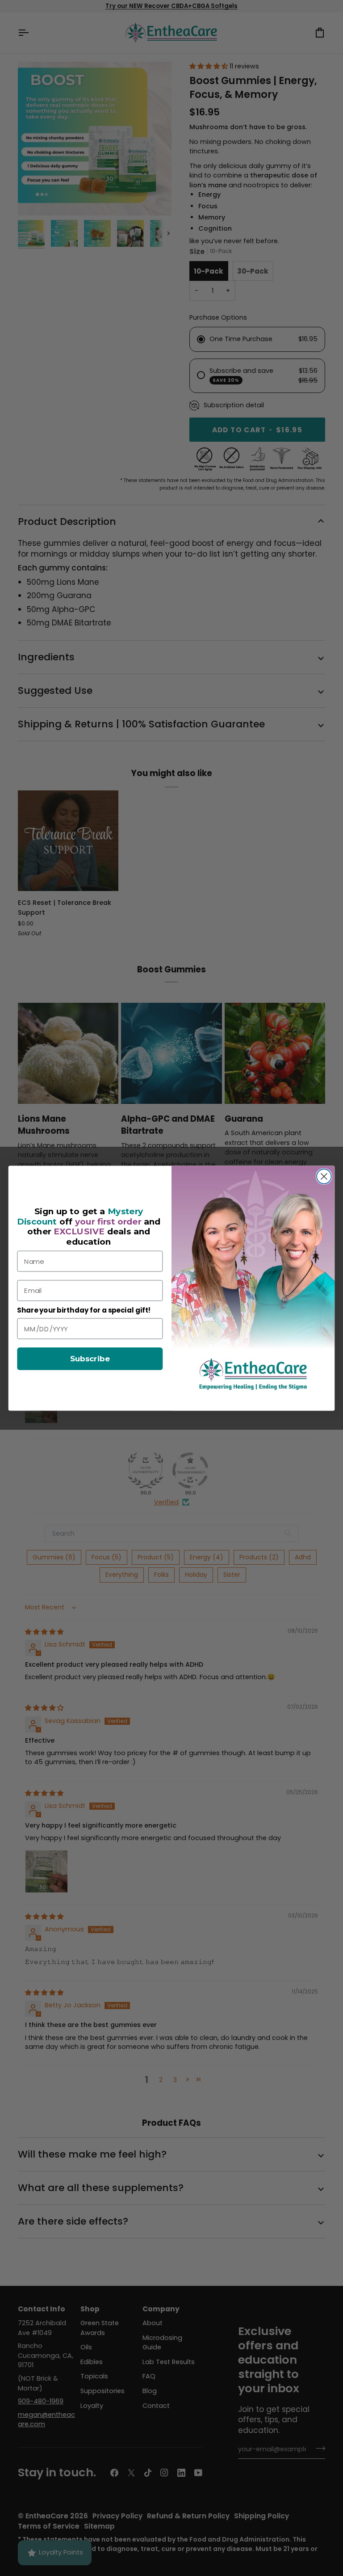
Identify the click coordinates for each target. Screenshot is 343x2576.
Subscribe (90, 1359)
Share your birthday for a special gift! (84, 1310)
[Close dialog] (324, 1176)
